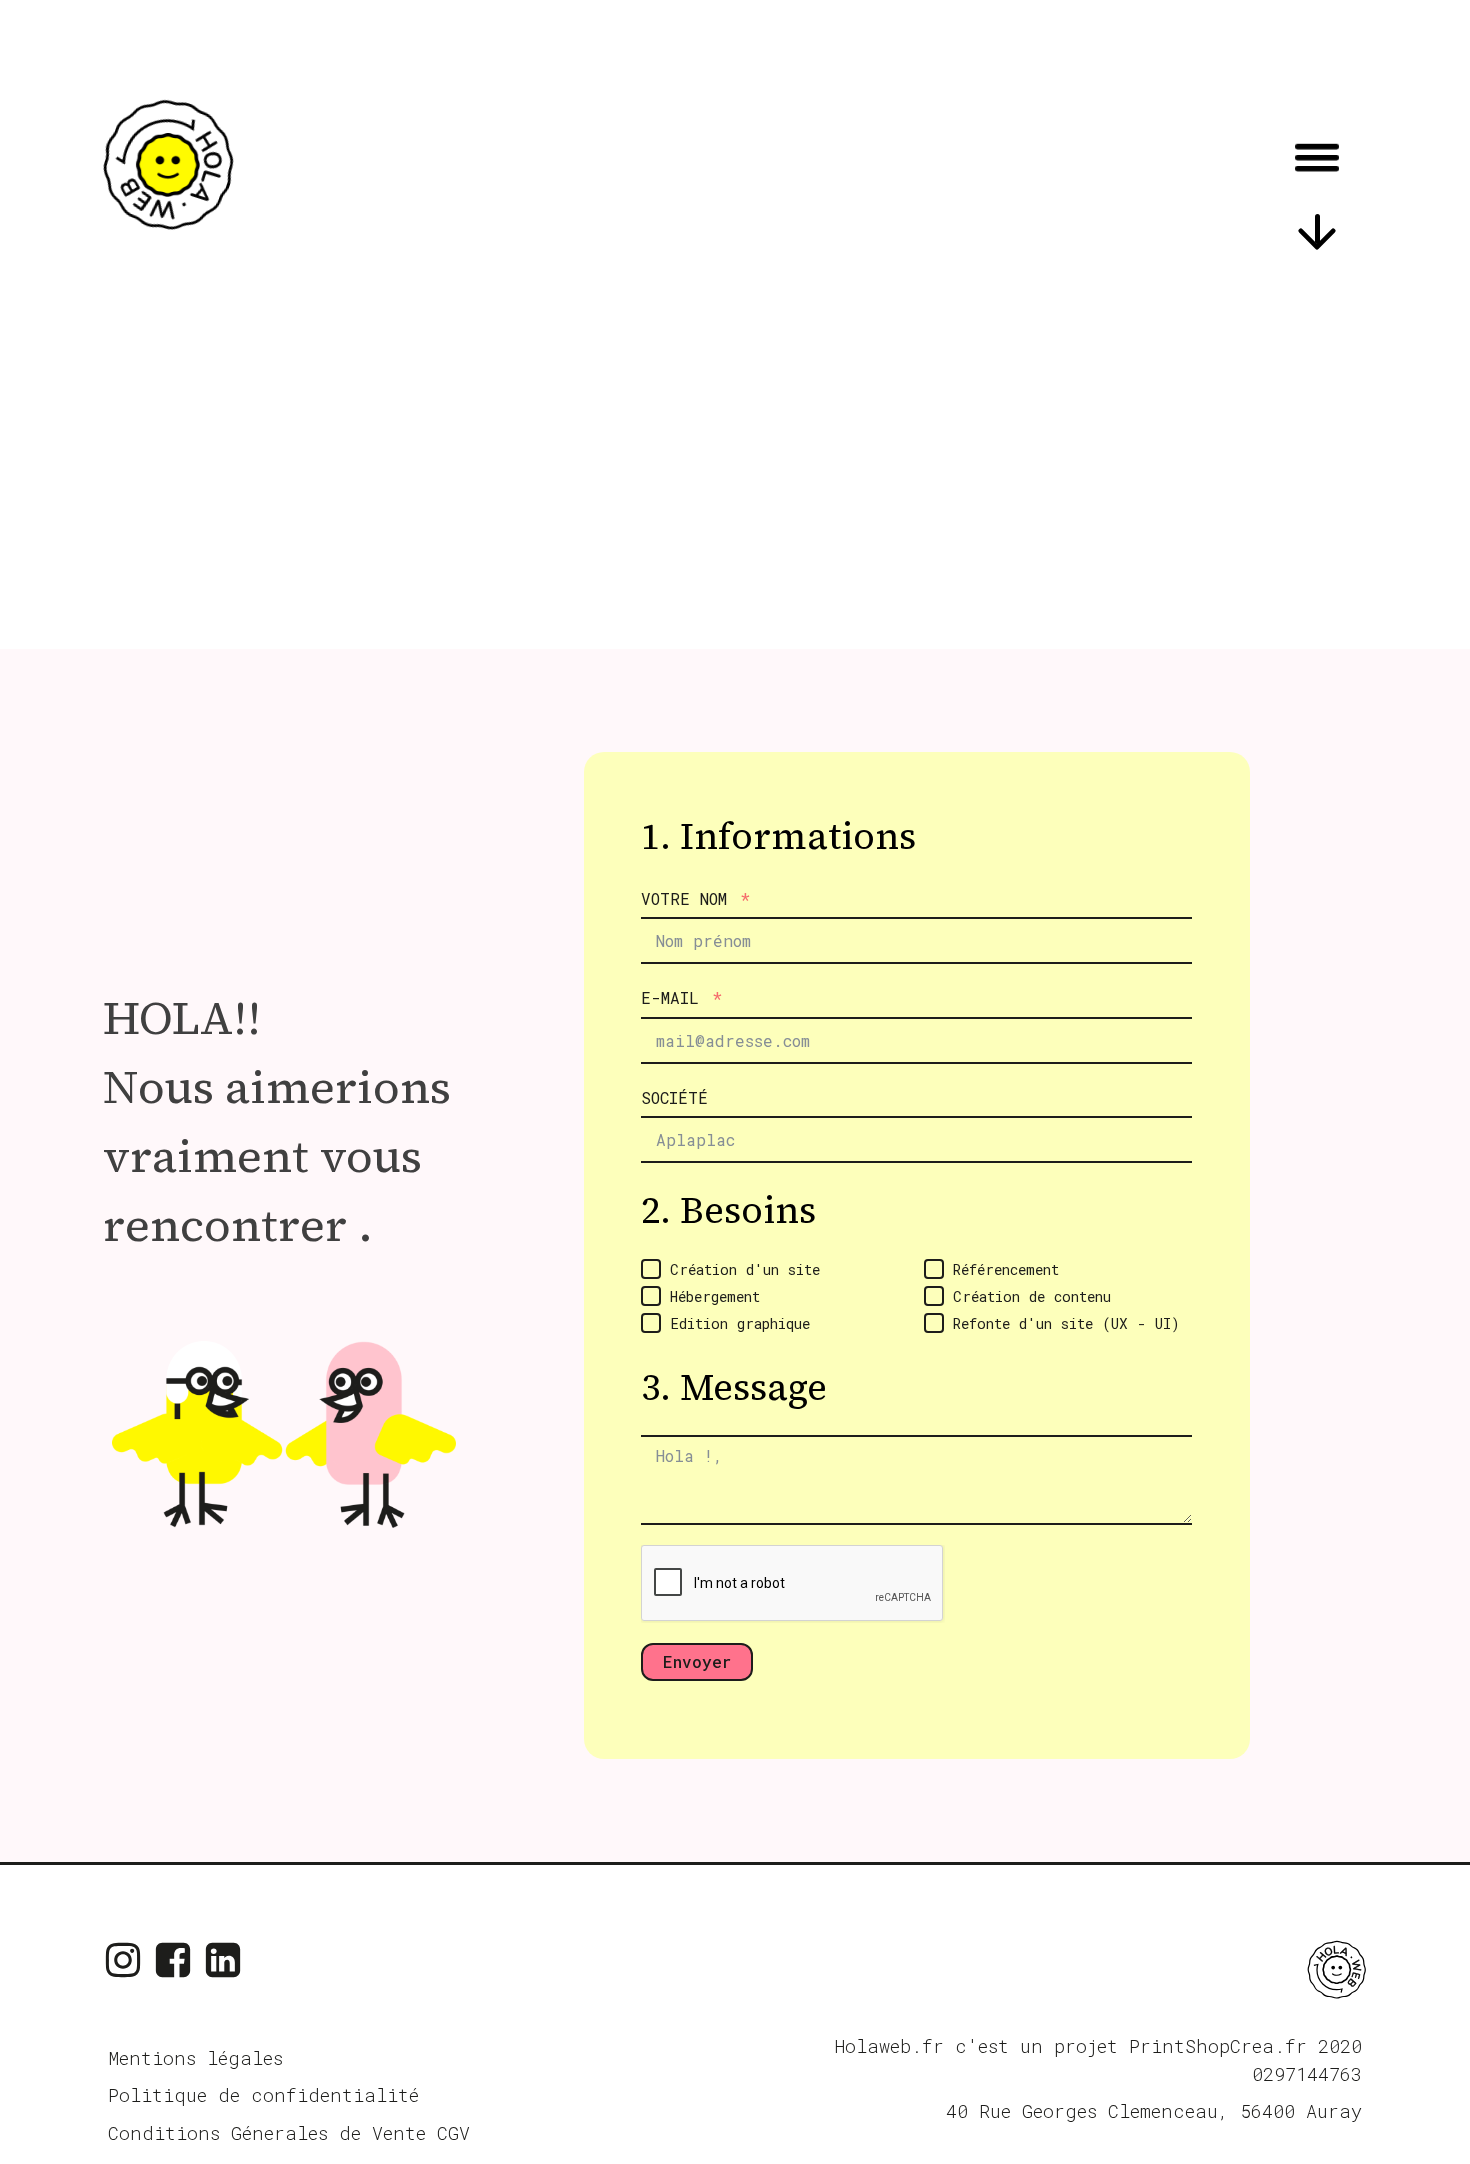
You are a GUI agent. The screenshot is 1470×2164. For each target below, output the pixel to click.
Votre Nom (684, 898)
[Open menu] (1317, 157)
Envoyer (697, 1661)
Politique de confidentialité (263, 2095)
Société (674, 1097)
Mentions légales (195, 2058)
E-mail (670, 997)
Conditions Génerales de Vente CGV (289, 2133)
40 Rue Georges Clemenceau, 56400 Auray (1154, 2111)
